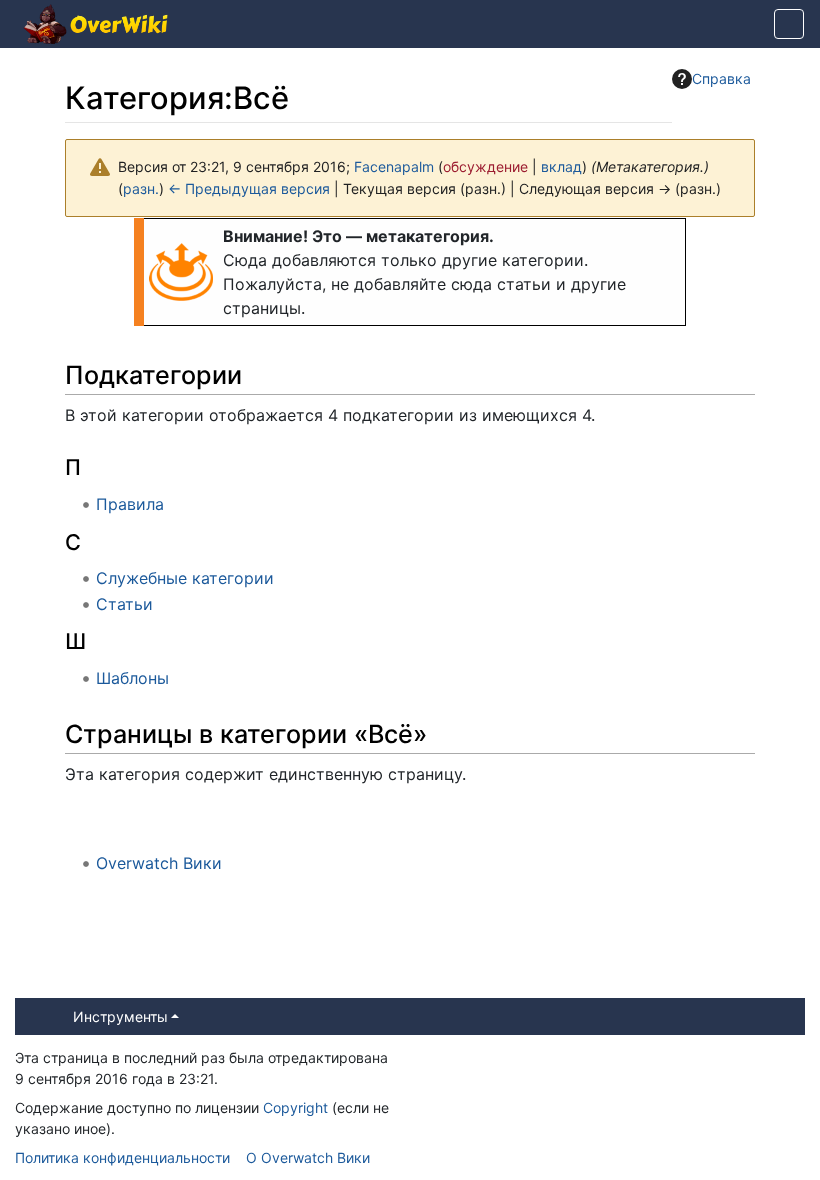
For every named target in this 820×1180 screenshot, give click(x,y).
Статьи (124, 604)
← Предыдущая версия (249, 188)
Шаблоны (132, 678)
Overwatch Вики (159, 863)
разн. (141, 188)
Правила (130, 504)
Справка (721, 78)
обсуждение (485, 166)
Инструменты (120, 1016)
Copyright (295, 1107)
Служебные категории (185, 578)
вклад (561, 166)
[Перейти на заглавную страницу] (96, 26)
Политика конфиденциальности (122, 1157)
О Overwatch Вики (308, 1157)
